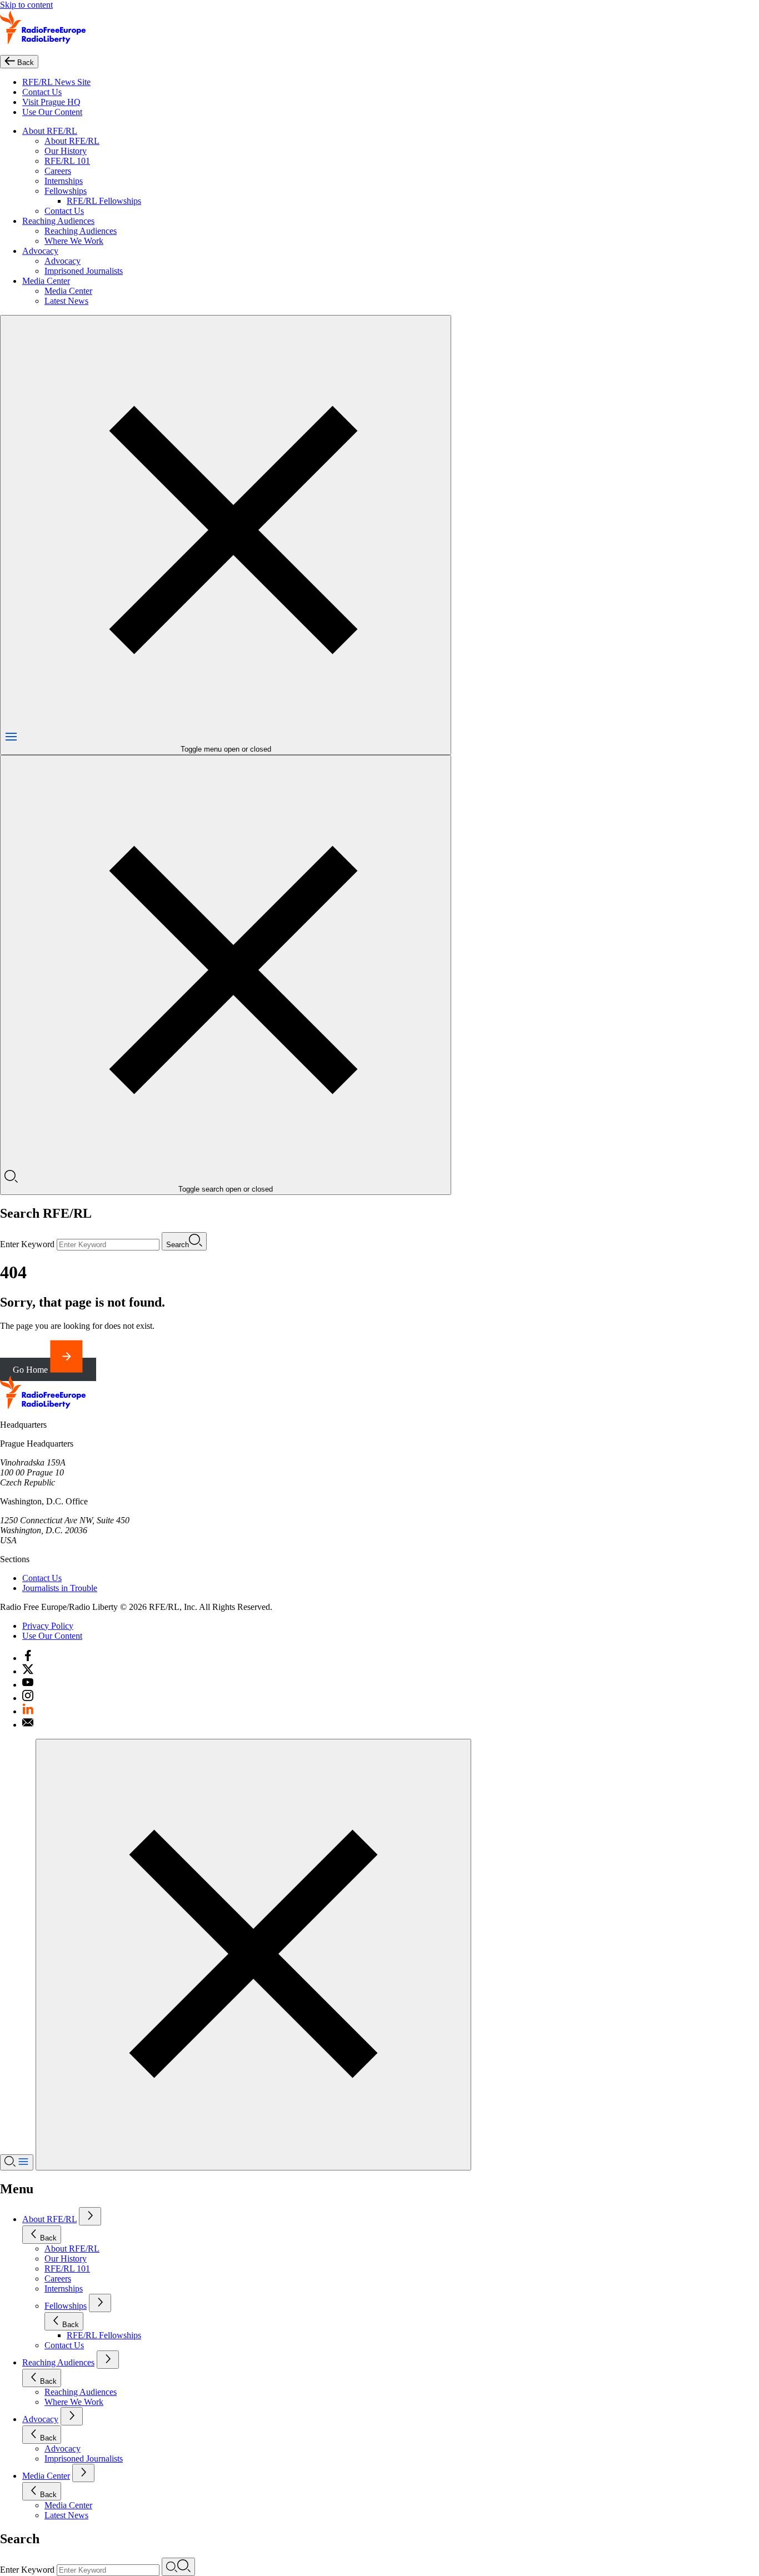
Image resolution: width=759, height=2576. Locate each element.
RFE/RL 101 (67, 161)
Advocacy (40, 251)
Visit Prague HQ (51, 102)
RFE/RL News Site (56, 82)
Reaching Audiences (58, 221)
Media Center (46, 281)
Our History (66, 151)
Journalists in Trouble (60, 1588)
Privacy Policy (48, 1626)
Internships (64, 181)
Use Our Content (52, 112)
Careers (58, 171)
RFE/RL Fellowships (104, 201)
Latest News (66, 301)
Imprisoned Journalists (84, 271)
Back (48, 2238)
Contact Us (42, 92)
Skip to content (26, 5)
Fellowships (66, 191)
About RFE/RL (50, 131)
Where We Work (74, 241)
